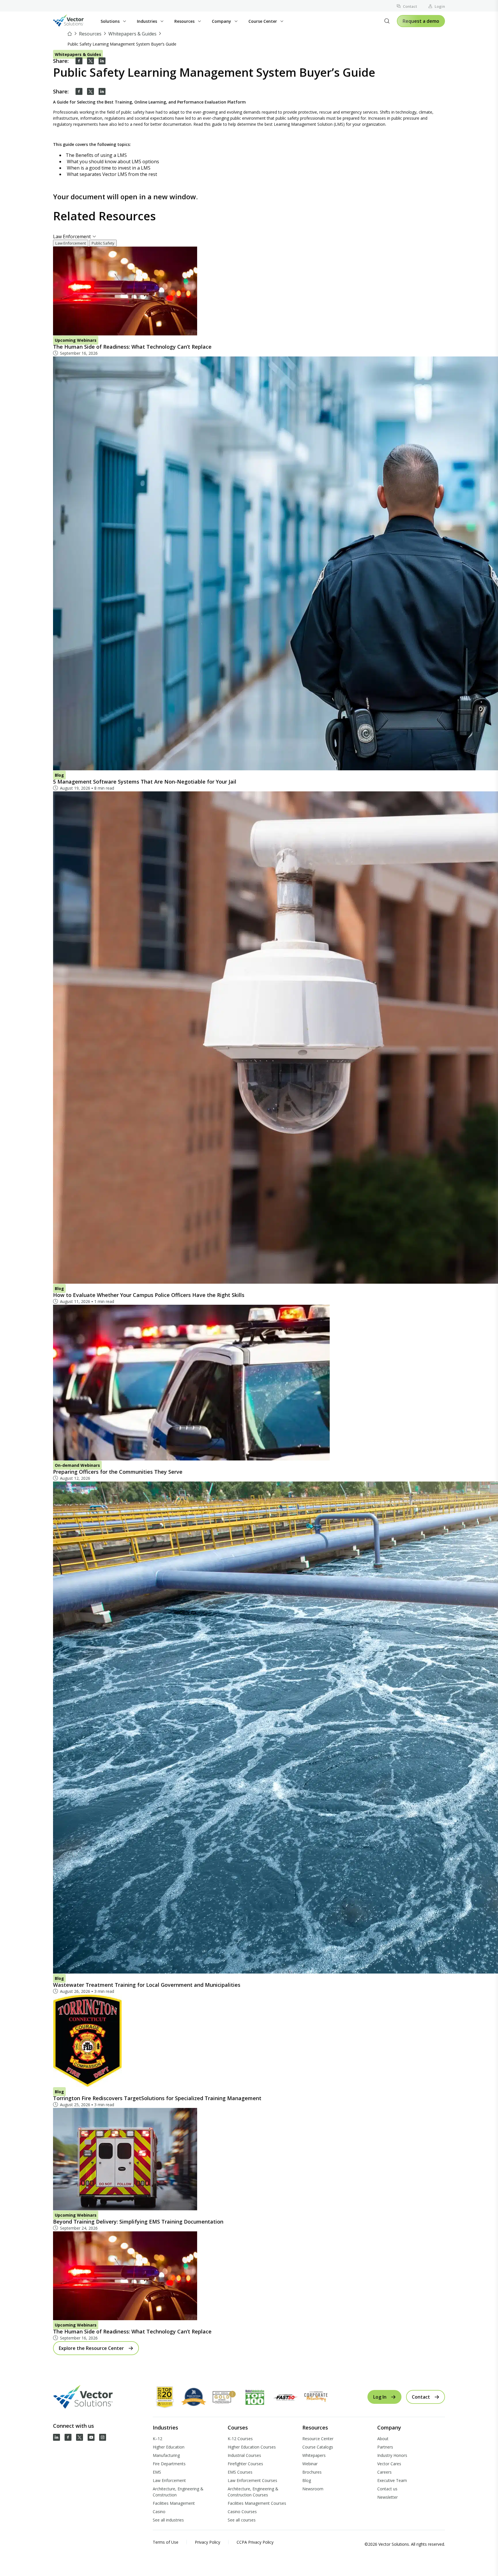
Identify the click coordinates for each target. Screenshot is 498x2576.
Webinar (310, 2464)
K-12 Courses (240, 2439)
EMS (157, 2472)
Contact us (387, 2489)
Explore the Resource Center (91, 2348)
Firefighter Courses (245, 2464)
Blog (307, 2480)
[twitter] (90, 61)
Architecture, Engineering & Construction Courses (253, 2492)
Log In (380, 2397)
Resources (90, 34)
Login (440, 6)
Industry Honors (392, 2455)
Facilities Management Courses (257, 2503)
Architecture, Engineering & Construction (178, 2492)
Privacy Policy (207, 2542)
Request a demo (421, 21)
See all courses (242, 2520)
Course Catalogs (318, 2447)
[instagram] (103, 2437)
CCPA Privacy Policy (255, 2542)
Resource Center (318, 2439)
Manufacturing (166, 2455)
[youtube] (91, 2437)
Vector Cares (389, 2464)
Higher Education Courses (252, 2447)
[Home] (70, 34)
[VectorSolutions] (74, 21)
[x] (80, 2437)
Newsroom (313, 2489)
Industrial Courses (244, 2455)
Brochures (312, 2472)
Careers (384, 2472)
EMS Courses (240, 2472)
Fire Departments (169, 2464)
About (383, 2439)
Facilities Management (174, 2503)
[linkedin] (102, 61)
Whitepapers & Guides (132, 34)
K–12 (157, 2439)
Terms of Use (166, 2542)
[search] (387, 21)
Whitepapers (314, 2455)
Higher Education (169, 2447)
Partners (385, 2447)
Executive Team (392, 2480)
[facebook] (79, 61)
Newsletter (387, 2497)
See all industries (168, 2520)
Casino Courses (242, 2512)
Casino (159, 2512)
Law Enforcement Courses (252, 2480)
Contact (410, 6)
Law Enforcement (169, 2480)
